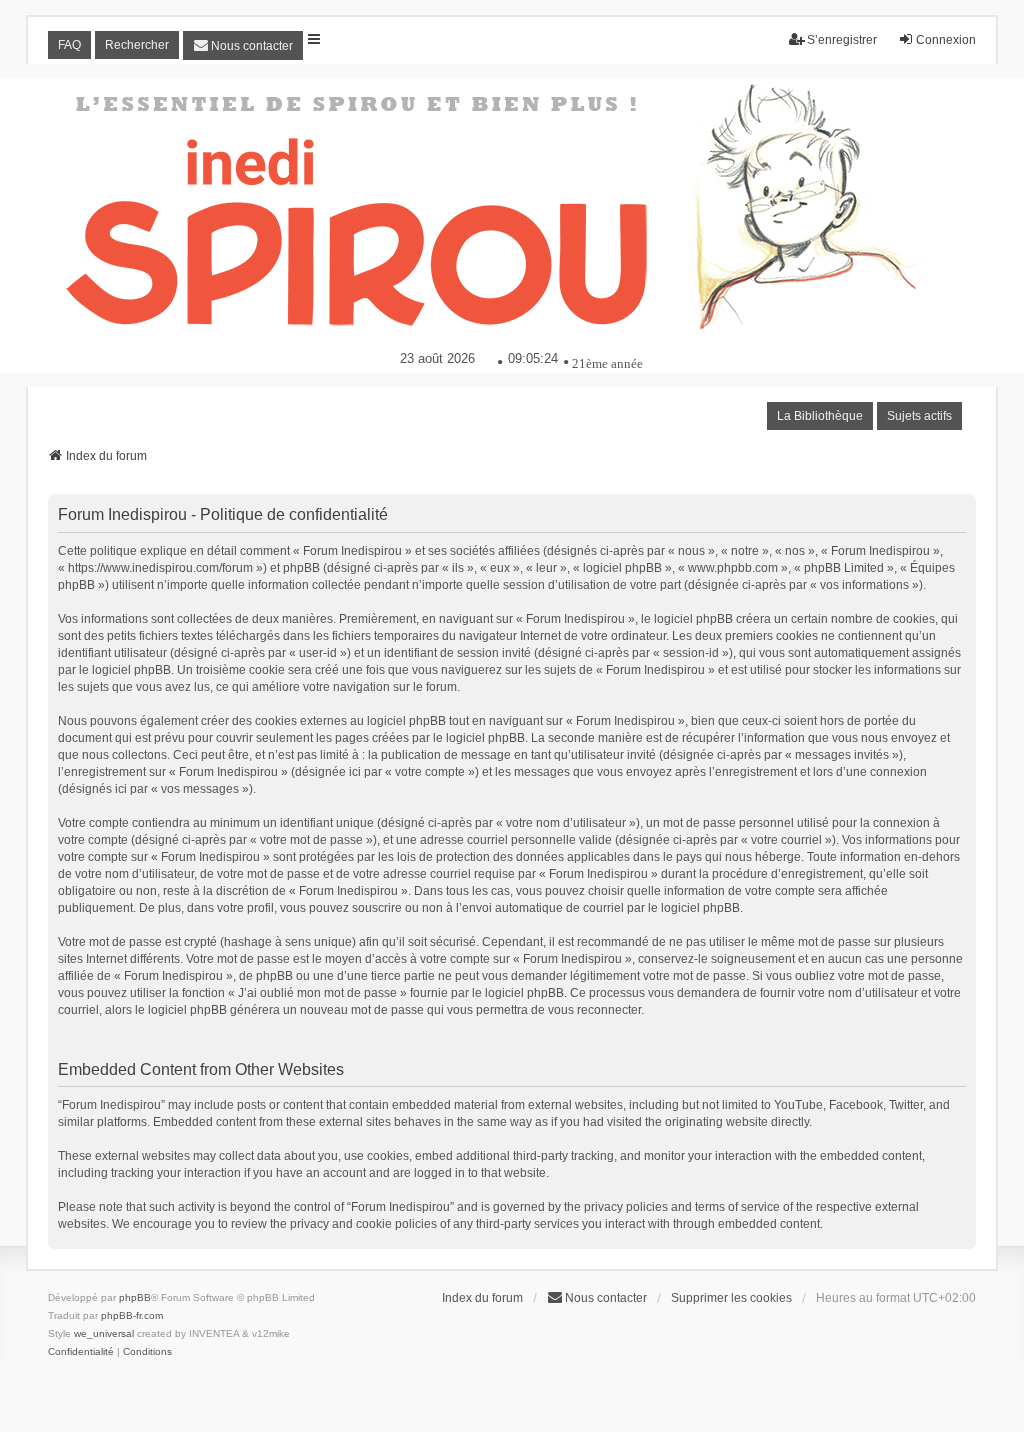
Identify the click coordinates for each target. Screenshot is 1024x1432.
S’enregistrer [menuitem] (842, 40)
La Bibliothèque (820, 416)
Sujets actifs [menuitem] (919, 416)
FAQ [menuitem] (69, 45)
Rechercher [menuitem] (137, 45)
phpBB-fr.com (132, 1315)
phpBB (135, 1297)
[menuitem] (243, 45)
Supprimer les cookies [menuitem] (731, 1298)
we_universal (104, 1333)
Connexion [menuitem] (946, 40)
